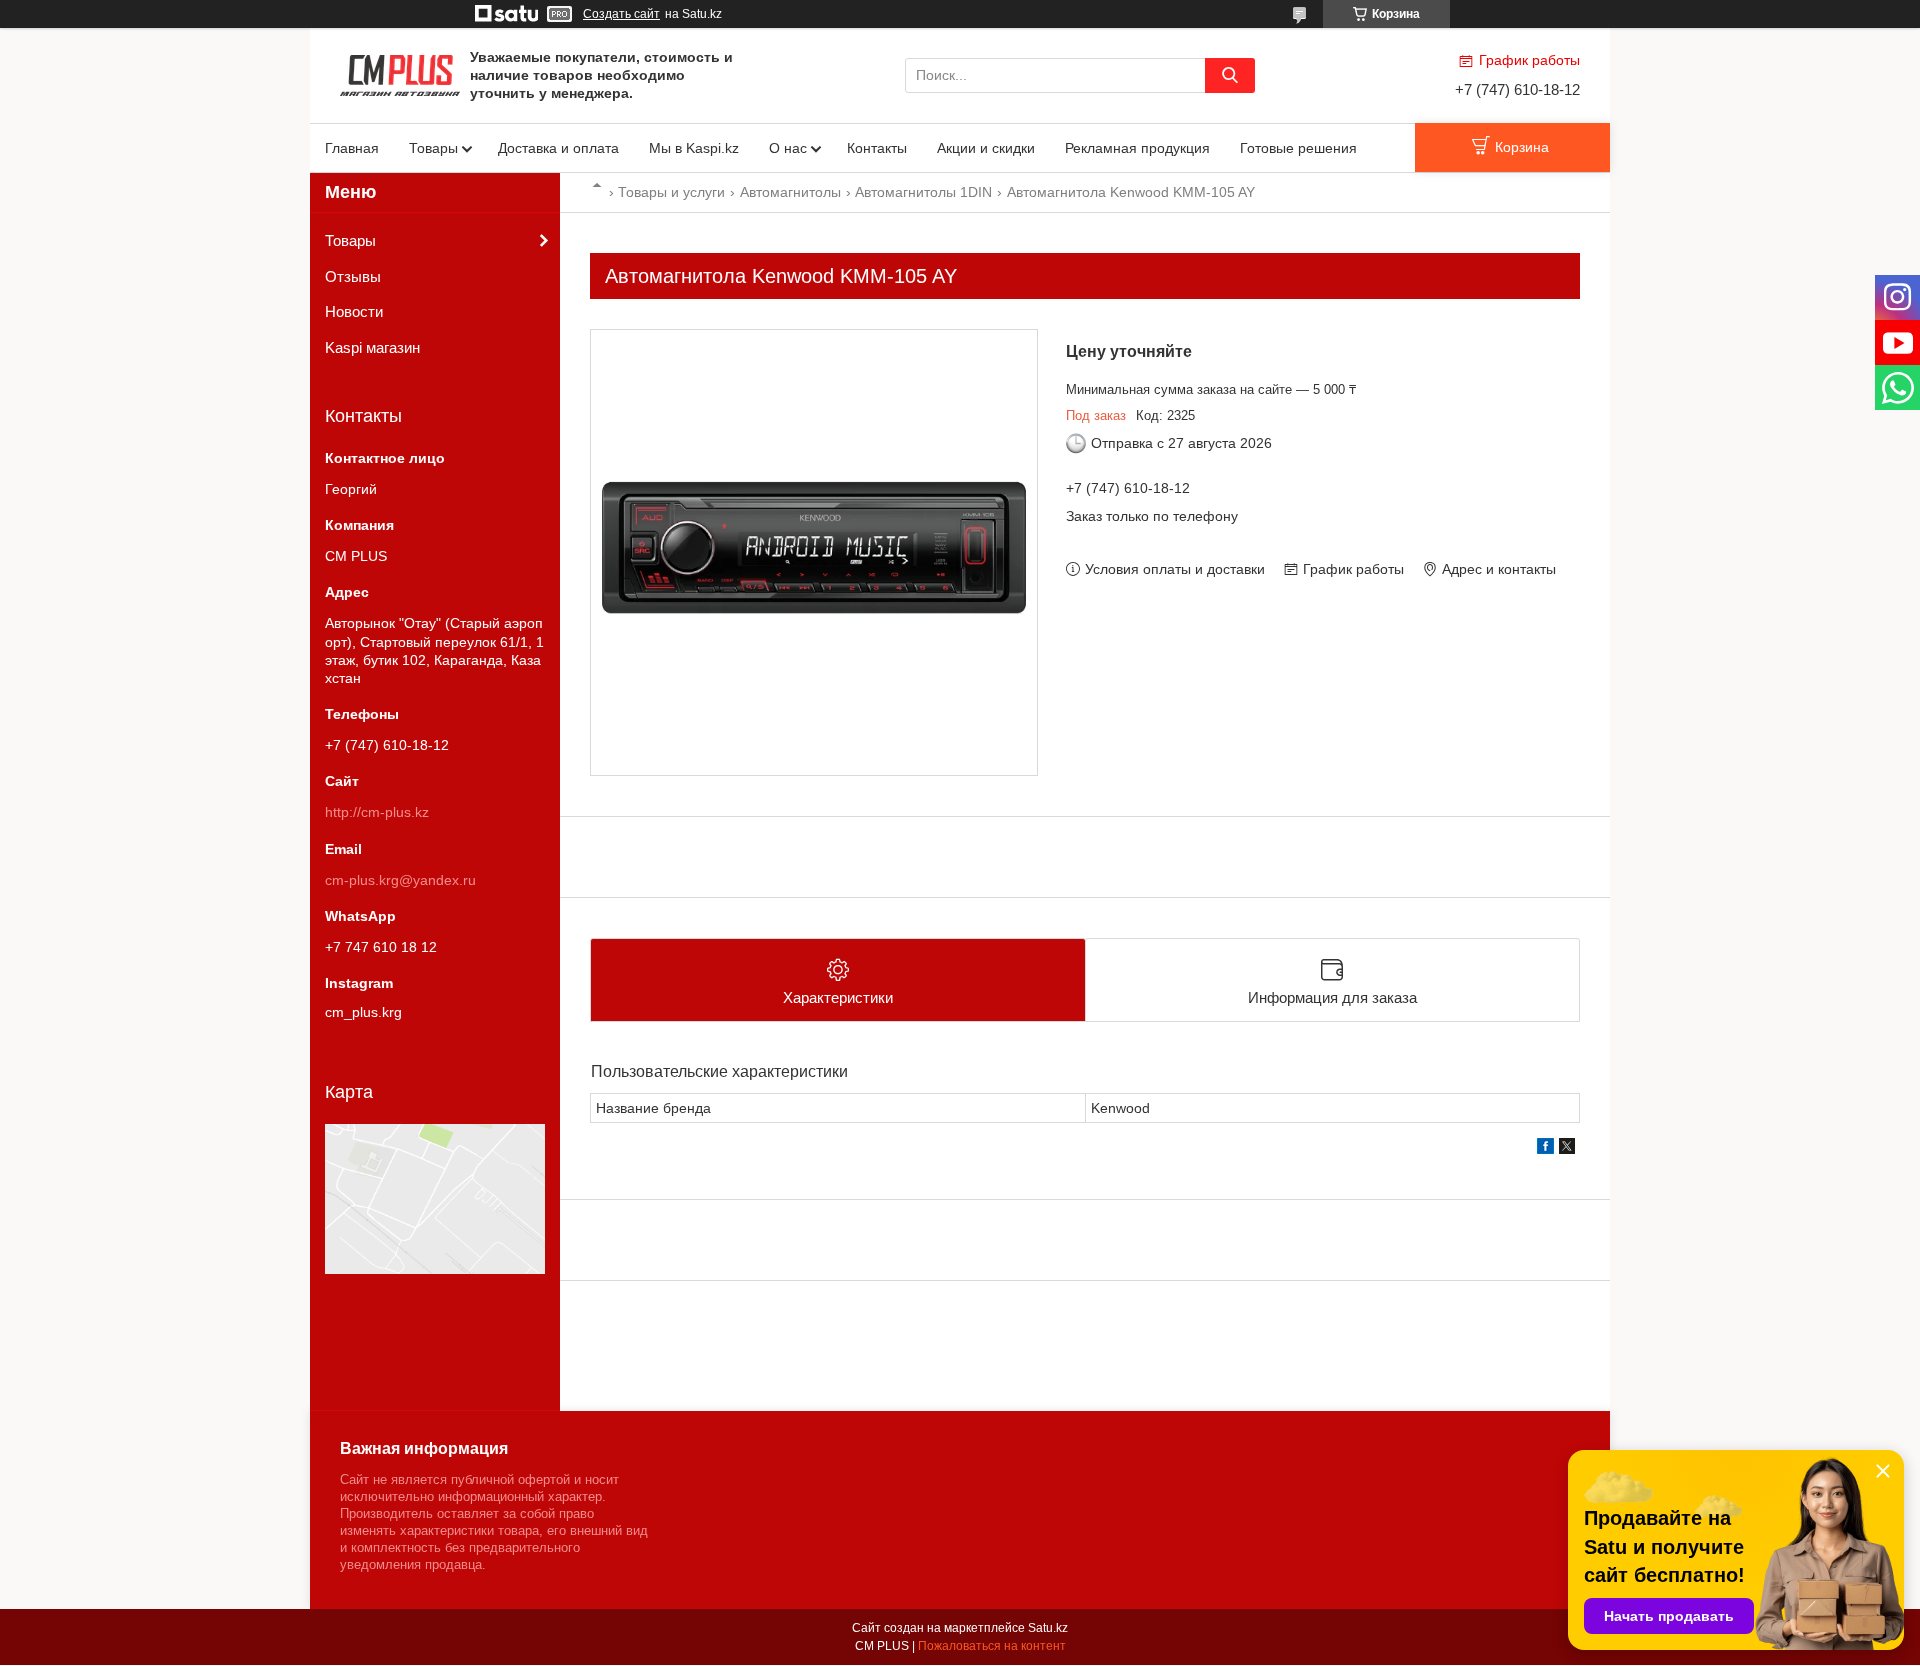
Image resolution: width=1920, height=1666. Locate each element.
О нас (788, 148)
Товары (433, 148)
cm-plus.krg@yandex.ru (400, 880)
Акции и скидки (986, 148)
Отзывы (353, 276)
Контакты (877, 148)
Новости (354, 311)
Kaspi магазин (372, 347)
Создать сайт (621, 14)
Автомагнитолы (790, 192)
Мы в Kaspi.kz (694, 148)
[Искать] (1230, 75)
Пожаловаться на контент (992, 1646)
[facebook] (1545, 1149)
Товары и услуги (671, 192)
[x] (1567, 1149)
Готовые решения (1298, 148)
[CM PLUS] (400, 74)
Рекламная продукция (1137, 148)
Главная (352, 148)
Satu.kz (1048, 1628)
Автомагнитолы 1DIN (923, 192)
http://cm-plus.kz (377, 812)
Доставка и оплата (558, 148)
